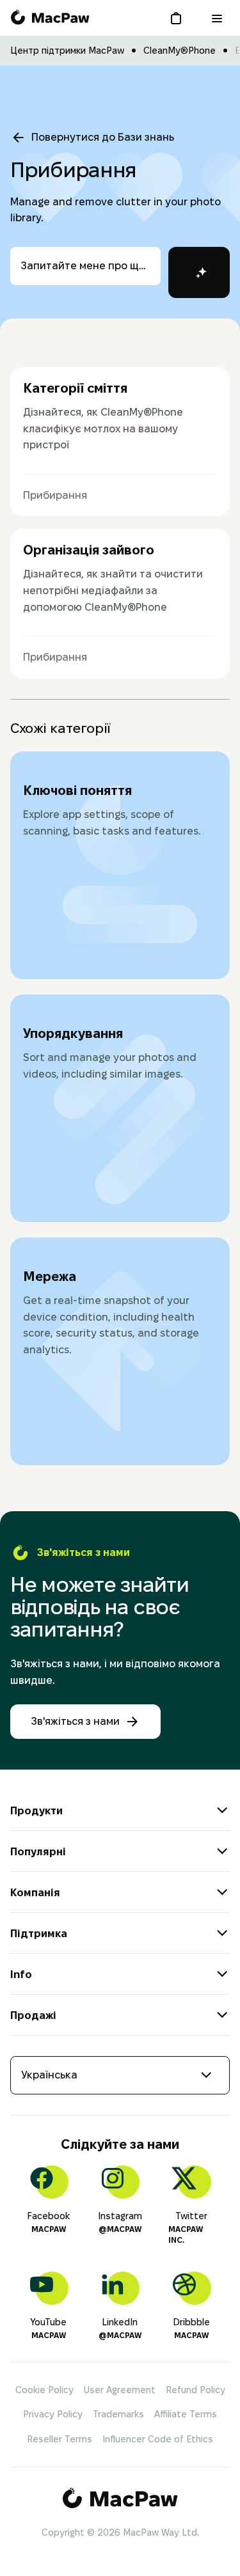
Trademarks (118, 2414)
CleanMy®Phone (180, 51)
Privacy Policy (53, 2414)
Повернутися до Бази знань (103, 137)
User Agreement (120, 2390)
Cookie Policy (44, 2390)
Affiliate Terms (186, 2414)
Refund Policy (196, 2390)
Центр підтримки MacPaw (67, 51)
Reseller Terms (60, 2439)
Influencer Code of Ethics (158, 2439)
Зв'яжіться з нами (75, 1721)
